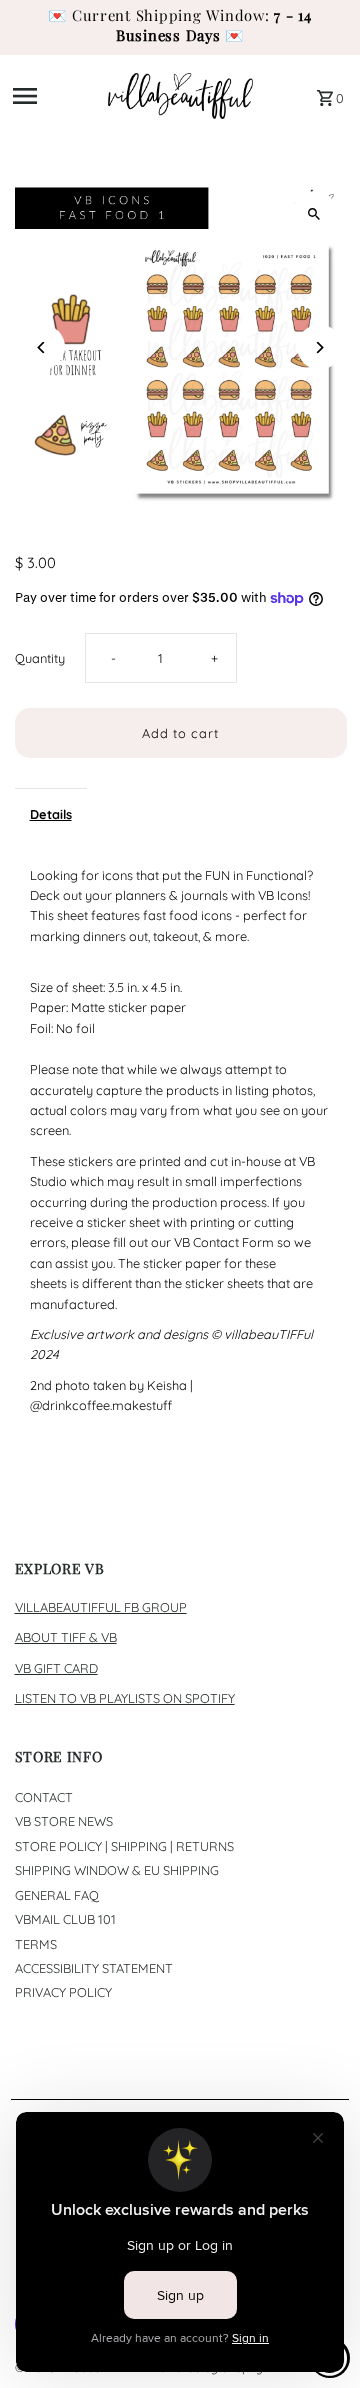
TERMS (36, 1944)
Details (51, 814)
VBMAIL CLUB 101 (65, 1919)
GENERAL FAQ (57, 1895)
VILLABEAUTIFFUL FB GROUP (101, 1607)
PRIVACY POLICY (63, 1992)
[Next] (319, 347)
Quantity (40, 658)
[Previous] (42, 347)
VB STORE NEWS (64, 1821)
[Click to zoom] (314, 213)
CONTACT (44, 1797)
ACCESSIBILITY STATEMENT (94, 1968)
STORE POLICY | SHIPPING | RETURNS (124, 1846)
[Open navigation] (54, 96)
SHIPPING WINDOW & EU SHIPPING (117, 1870)
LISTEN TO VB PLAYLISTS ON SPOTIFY (125, 1698)
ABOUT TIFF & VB (66, 1637)
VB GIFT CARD (56, 1668)
